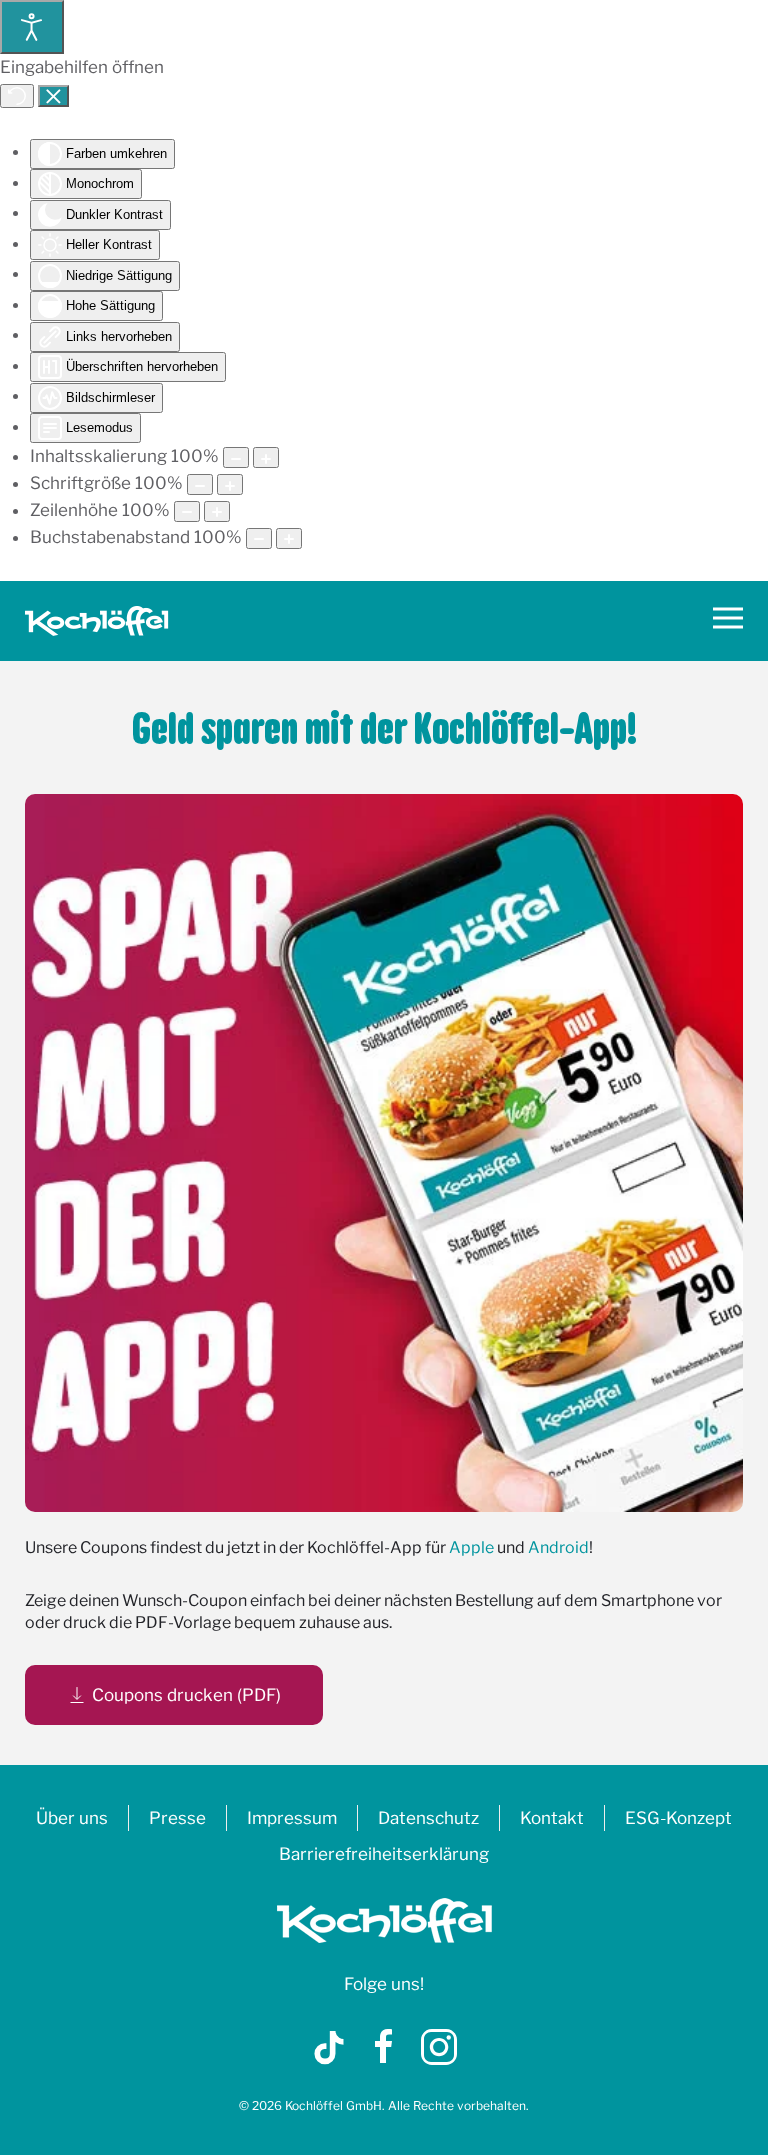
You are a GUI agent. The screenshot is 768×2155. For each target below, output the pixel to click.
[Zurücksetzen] (17, 96)
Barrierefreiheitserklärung (384, 1854)
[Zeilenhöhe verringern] (187, 511)
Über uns (72, 1818)
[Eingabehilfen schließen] (53, 96)
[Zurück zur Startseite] (97, 621)
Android (558, 1547)
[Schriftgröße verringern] (200, 484)
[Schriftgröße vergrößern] (230, 484)
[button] (728, 621)
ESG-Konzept (678, 1818)
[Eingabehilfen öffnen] (32, 27)
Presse (177, 1818)
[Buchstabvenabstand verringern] (259, 538)
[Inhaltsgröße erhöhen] (266, 457)
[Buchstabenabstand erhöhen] (289, 538)
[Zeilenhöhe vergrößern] (217, 511)
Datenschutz (428, 1818)
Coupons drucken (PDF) (186, 1695)
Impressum (292, 1818)
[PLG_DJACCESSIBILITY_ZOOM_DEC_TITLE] (236, 457)
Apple (471, 1547)
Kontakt (552, 1818)
